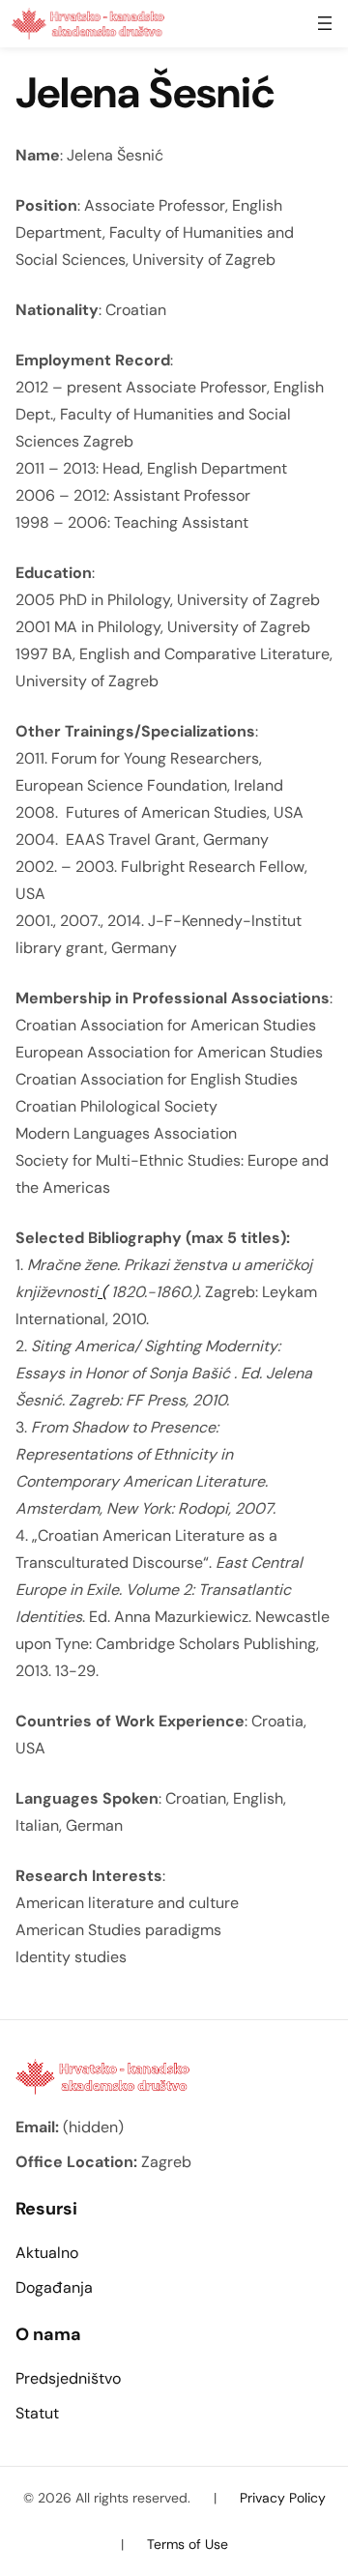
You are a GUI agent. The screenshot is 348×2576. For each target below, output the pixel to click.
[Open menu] (325, 23)
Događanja (54, 2287)
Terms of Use (188, 2544)
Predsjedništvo (68, 2378)
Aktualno (47, 2253)
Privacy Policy (283, 2498)
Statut (37, 2413)
